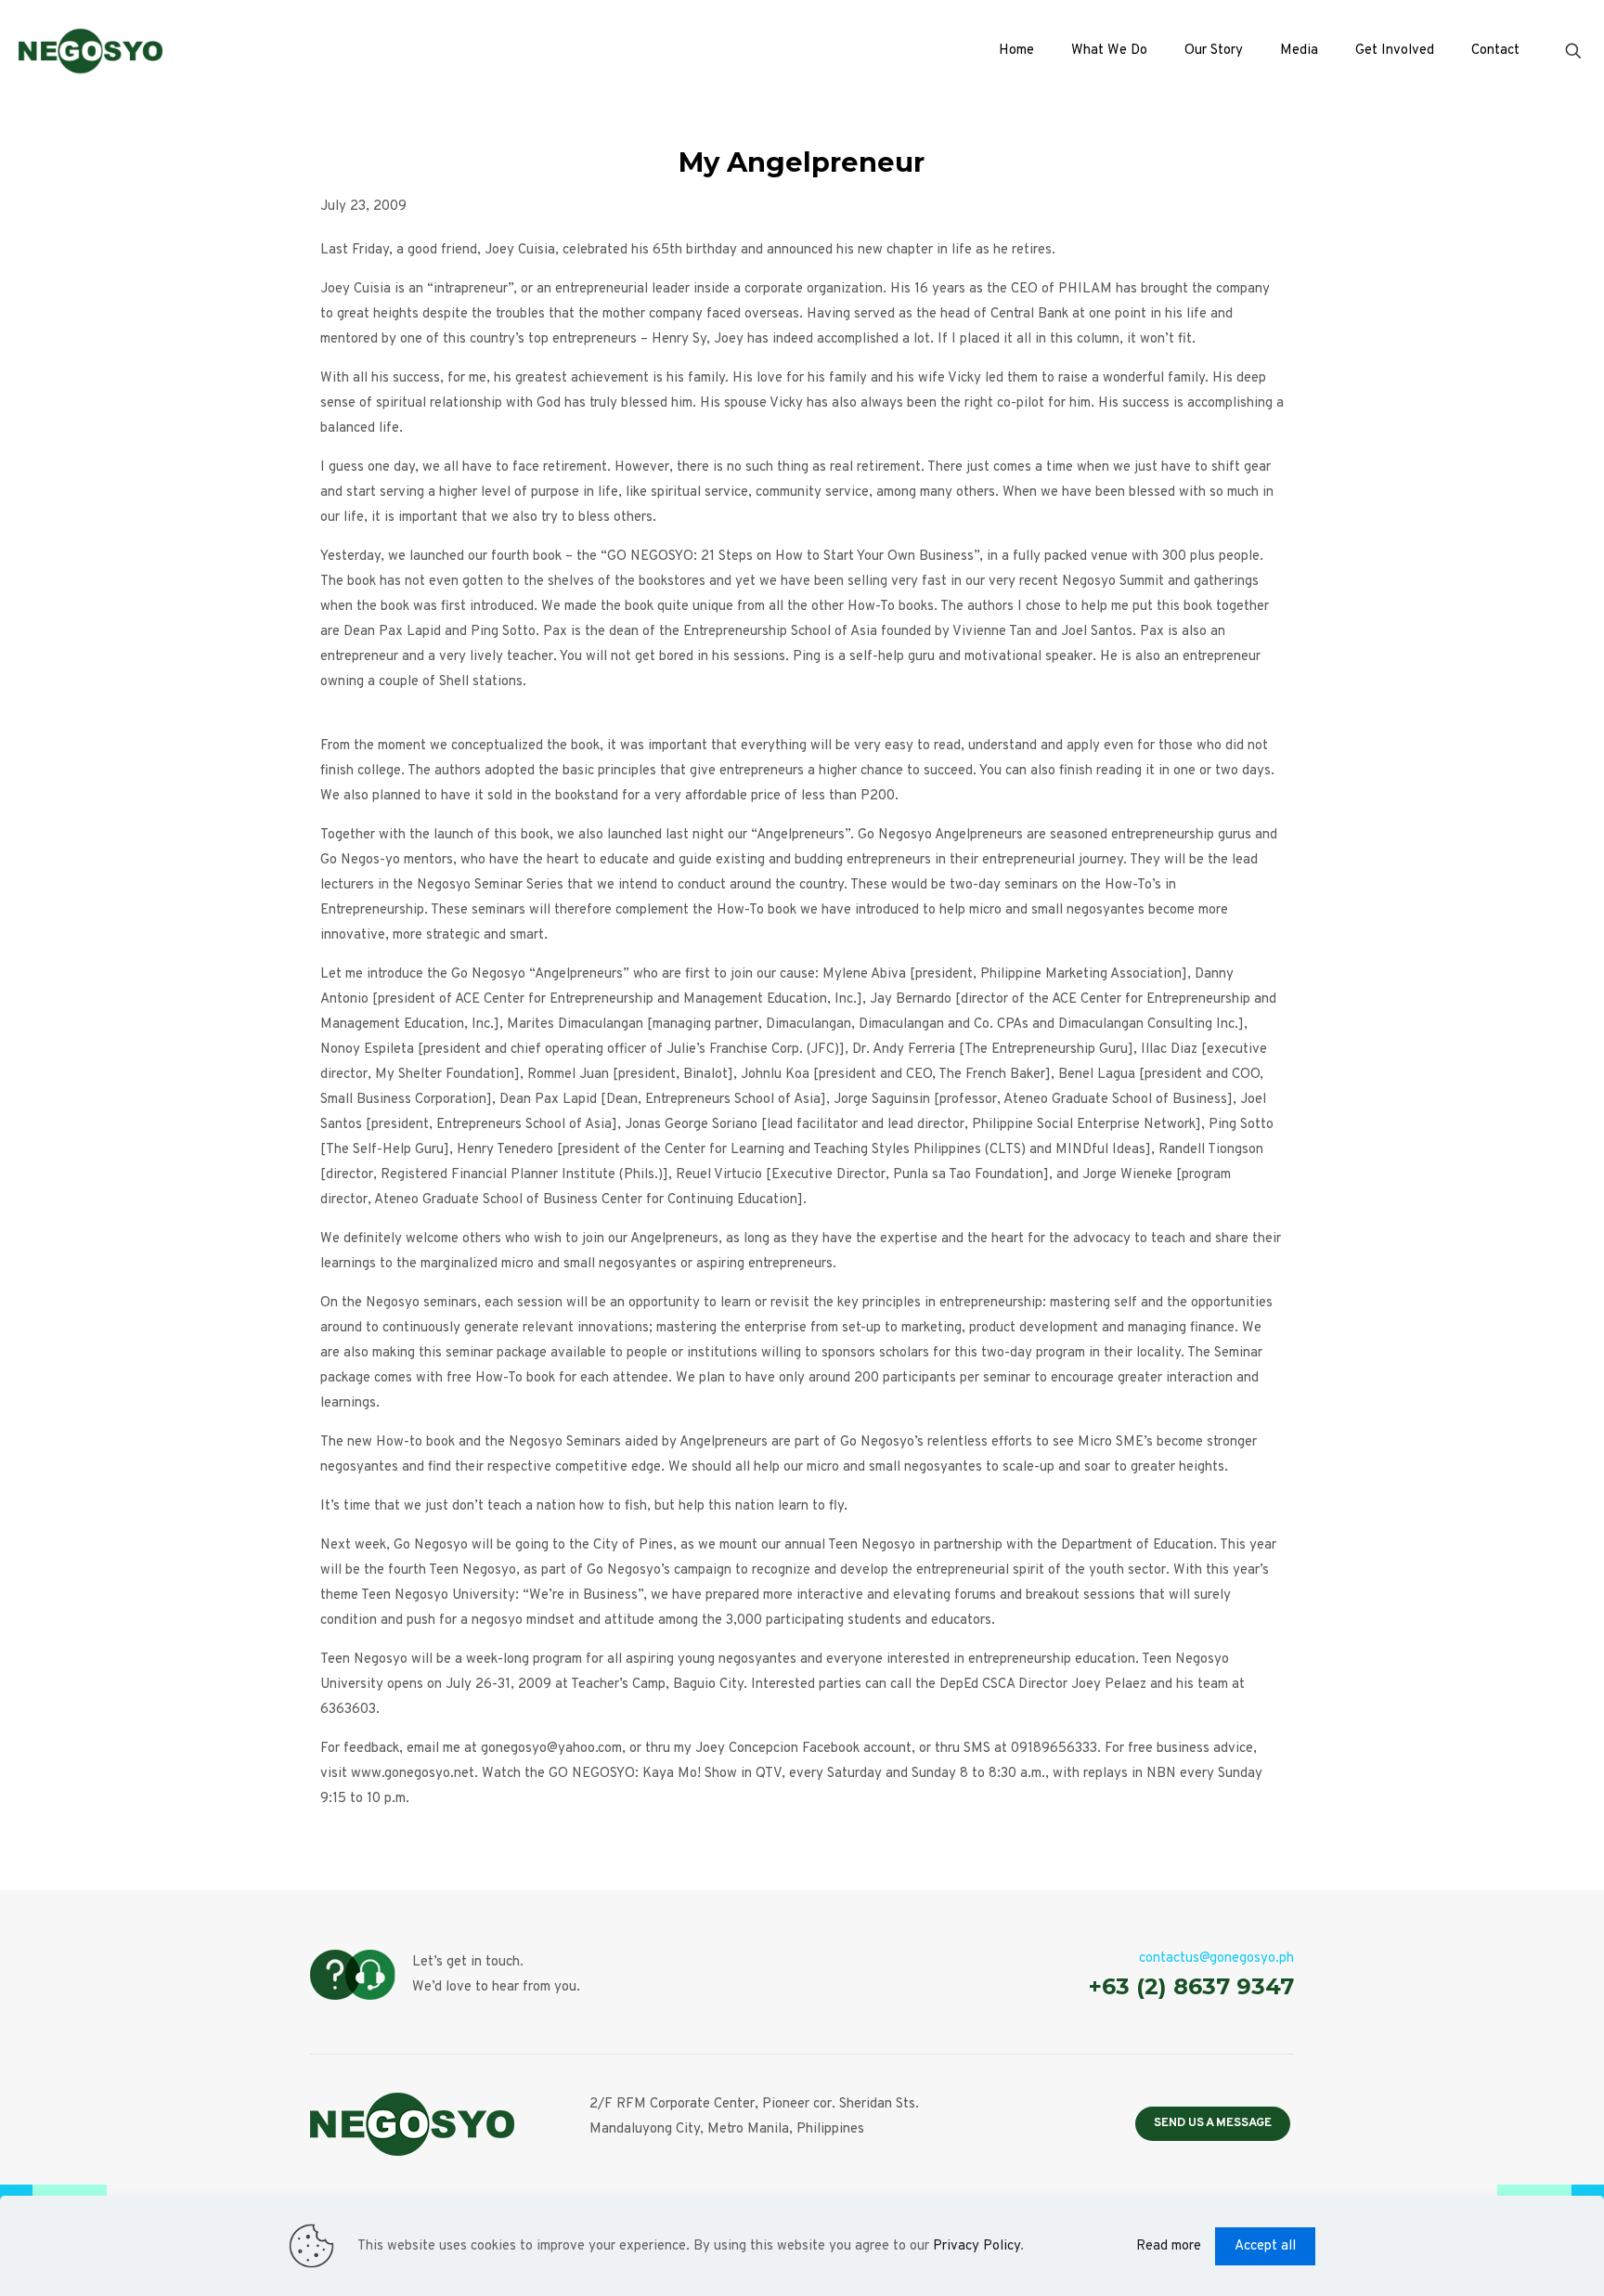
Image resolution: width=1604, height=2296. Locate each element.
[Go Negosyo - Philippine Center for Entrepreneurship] (91, 51)
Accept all (1265, 2246)
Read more (1169, 2246)
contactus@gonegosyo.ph (1216, 1959)
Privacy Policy (977, 2246)
